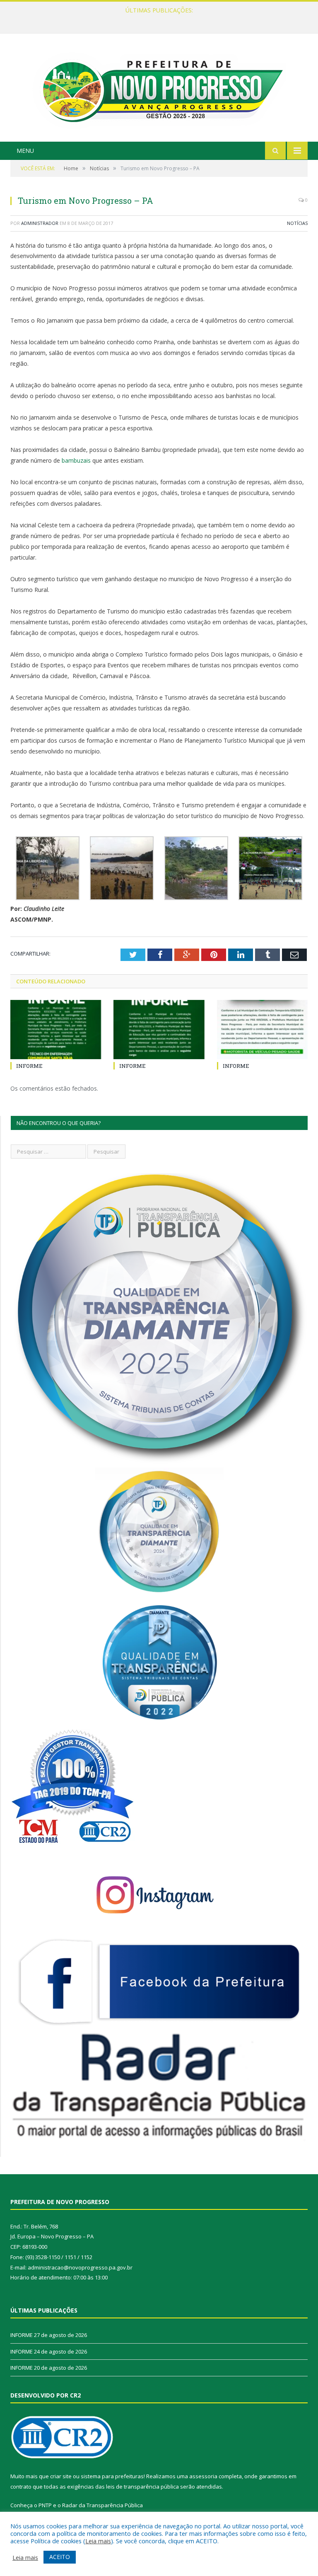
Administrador (40, 223)
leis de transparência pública (142, 2487)
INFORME (157, 19)
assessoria (203, 2476)
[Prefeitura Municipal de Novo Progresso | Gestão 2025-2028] (159, 88)
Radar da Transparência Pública (102, 2505)
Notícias (297, 223)
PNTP (45, 2505)
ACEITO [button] (60, 2557)
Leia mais (98, 2541)
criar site (61, 2476)
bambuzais (76, 460)
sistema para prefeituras (112, 2476)
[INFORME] (56, 1030)
